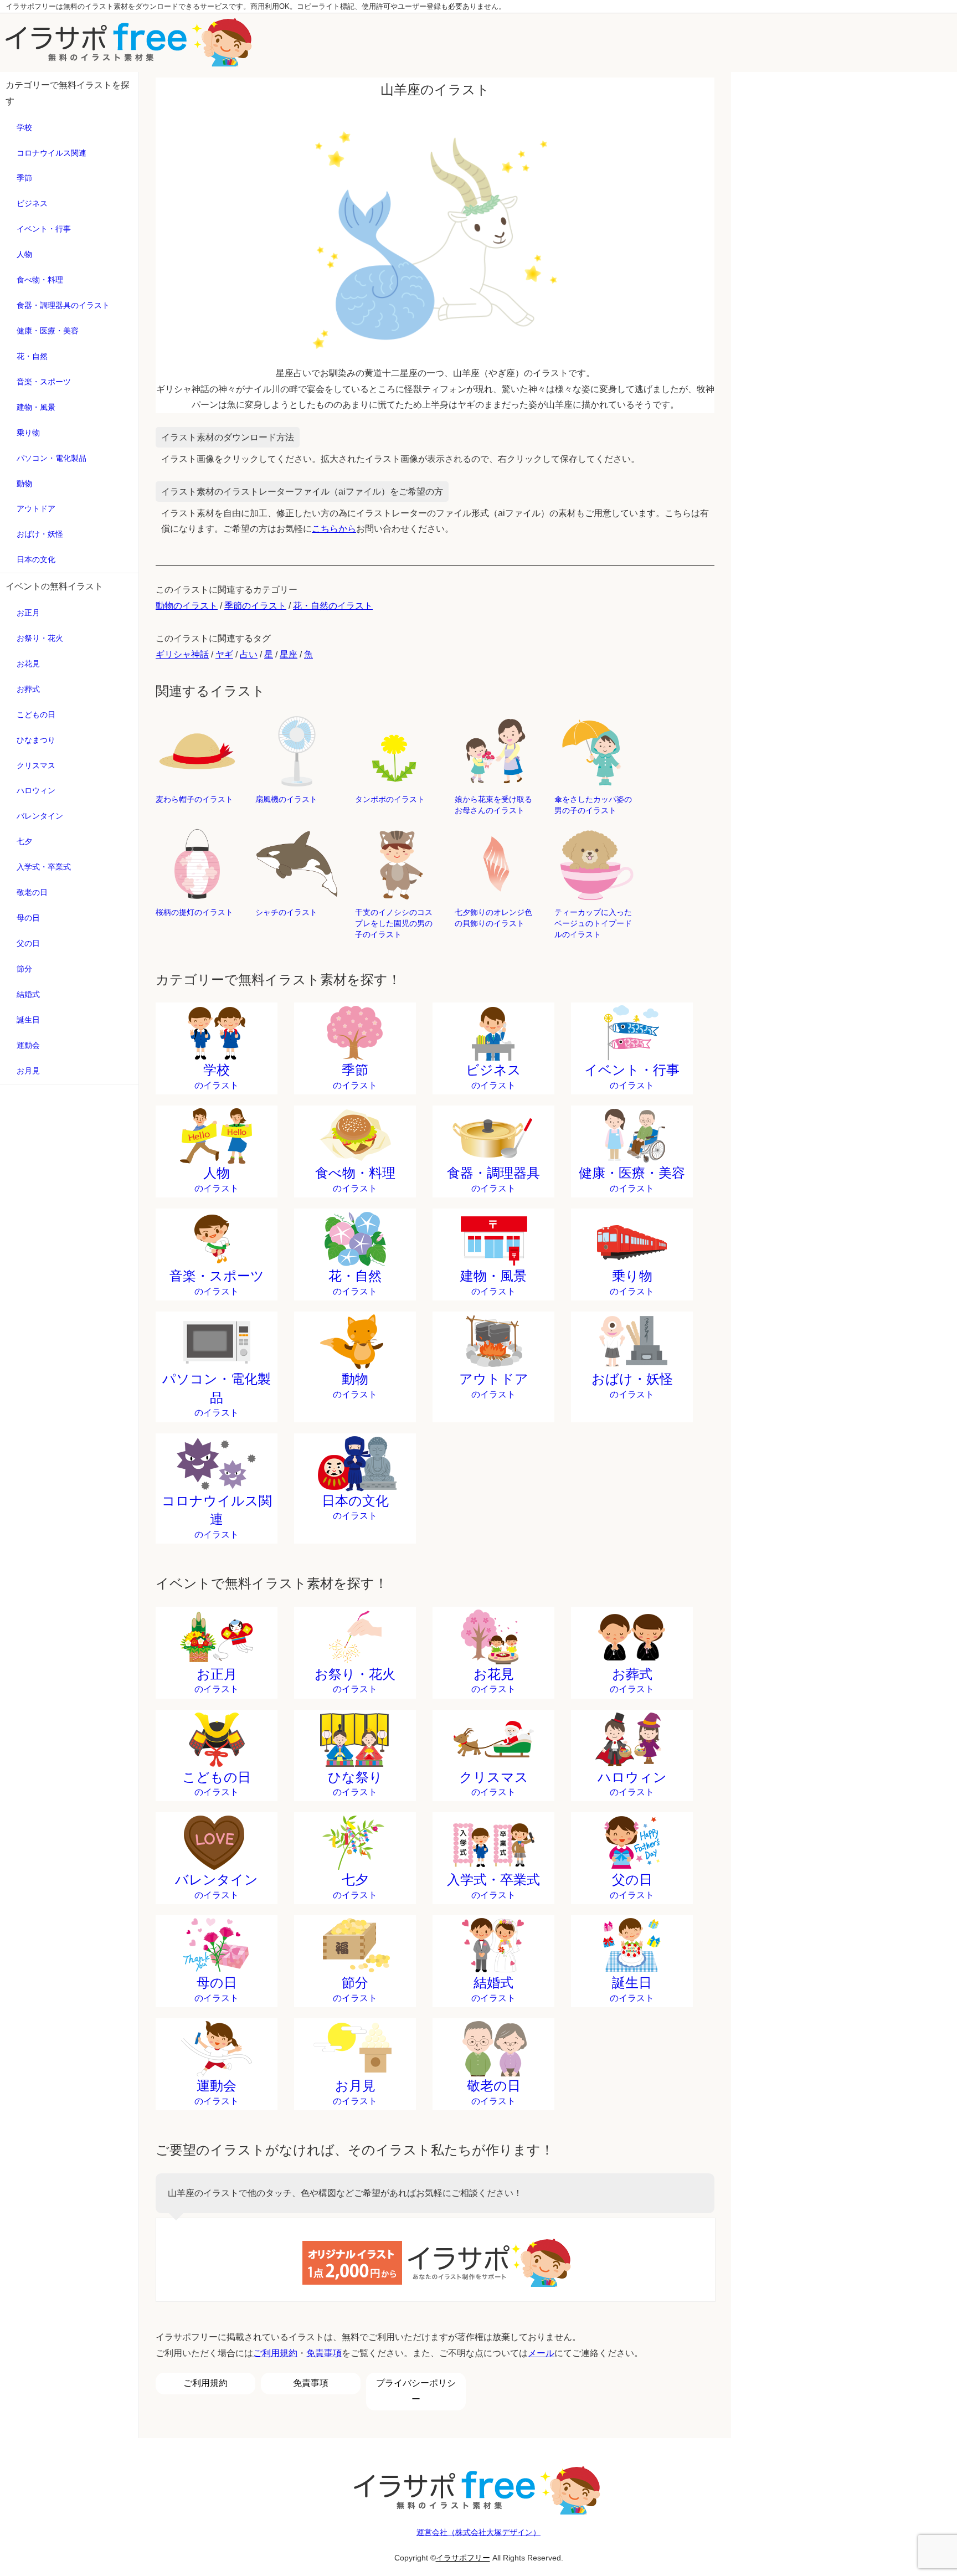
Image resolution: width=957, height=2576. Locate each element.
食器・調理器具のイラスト (63, 305)
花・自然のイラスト (333, 606)
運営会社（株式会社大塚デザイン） (478, 2532)
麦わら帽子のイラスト (194, 799)
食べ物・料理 (40, 280)
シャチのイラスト (286, 912)
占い (249, 654)
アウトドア (36, 508)
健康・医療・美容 (48, 331)
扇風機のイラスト (286, 799)
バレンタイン (40, 816)
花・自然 (32, 356)
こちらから (334, 529)
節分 (24, 969)
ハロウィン (36, 790)
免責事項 (324, 2353)
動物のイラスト (187, 606)
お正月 (28, 613)
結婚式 (28, 994)
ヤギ (224, 654)
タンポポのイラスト (390, 799)
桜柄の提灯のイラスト (194, 912)
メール (541, 2353)
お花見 (28, 664)
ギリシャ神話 (182, 654)
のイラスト (217, 1076)
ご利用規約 (275, 2353)
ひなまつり (36, 740)
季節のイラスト (255, 606)
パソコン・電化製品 (52, 458)
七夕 (24, 841)
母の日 (28, 918)
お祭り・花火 (40, 638)
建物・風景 (36, 407)
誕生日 (28, 1020)
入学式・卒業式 (44, 867)
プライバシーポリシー (416, 2391)
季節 (24, 178)
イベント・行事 (44, 229)
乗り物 (28, 433)
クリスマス (36, 765)
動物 (24, 484)
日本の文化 (36, 559)
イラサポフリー (463, 2558)
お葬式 (28, 689)
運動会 (28, 1045)
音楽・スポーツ (44, 382)
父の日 (28, 943)
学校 (24, 127)
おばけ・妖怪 (40, 534)
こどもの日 (36, 714)
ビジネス (32, 203)
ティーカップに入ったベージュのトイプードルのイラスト (593, 923)
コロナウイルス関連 (52, 153)
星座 (289, 654)
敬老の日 (32, 892)
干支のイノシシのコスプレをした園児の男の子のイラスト (394, 923)
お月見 (28, 1071)
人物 (24, 254)
